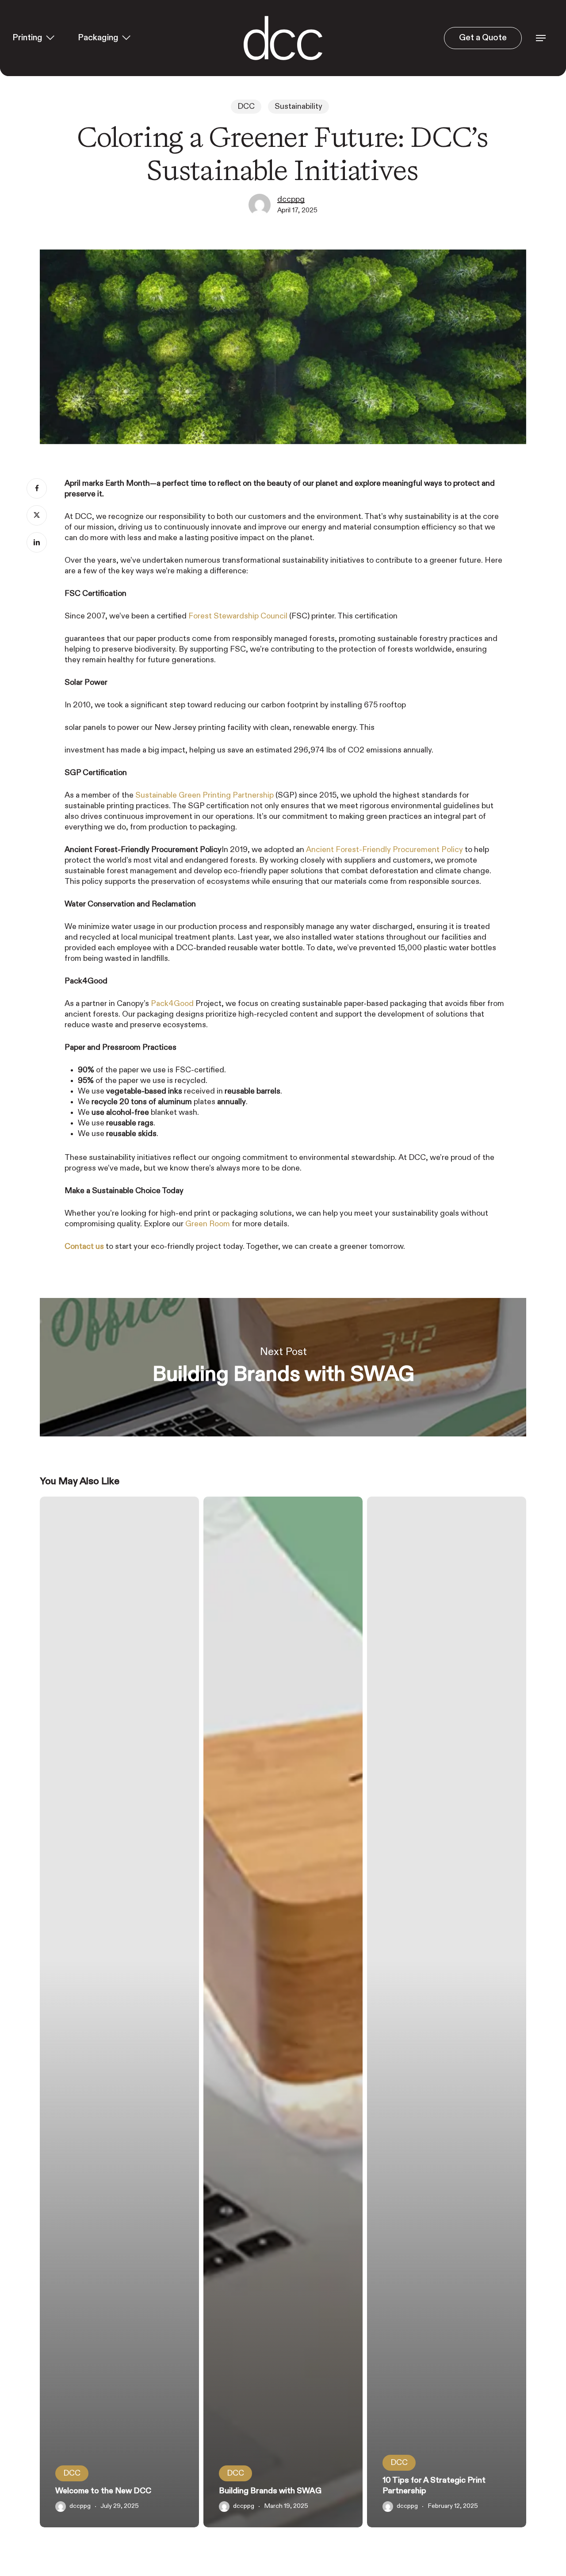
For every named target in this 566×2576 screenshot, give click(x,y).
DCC (246, 107)
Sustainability (298, 107)
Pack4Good (172, 1004)
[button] (541, 38)
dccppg (291, 200)
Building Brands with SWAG (283, 1367)
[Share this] (37, 488)
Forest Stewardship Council (238, 616)
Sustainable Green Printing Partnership (205, 795)
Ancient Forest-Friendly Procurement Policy (384, 850)
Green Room (208, 1224)
